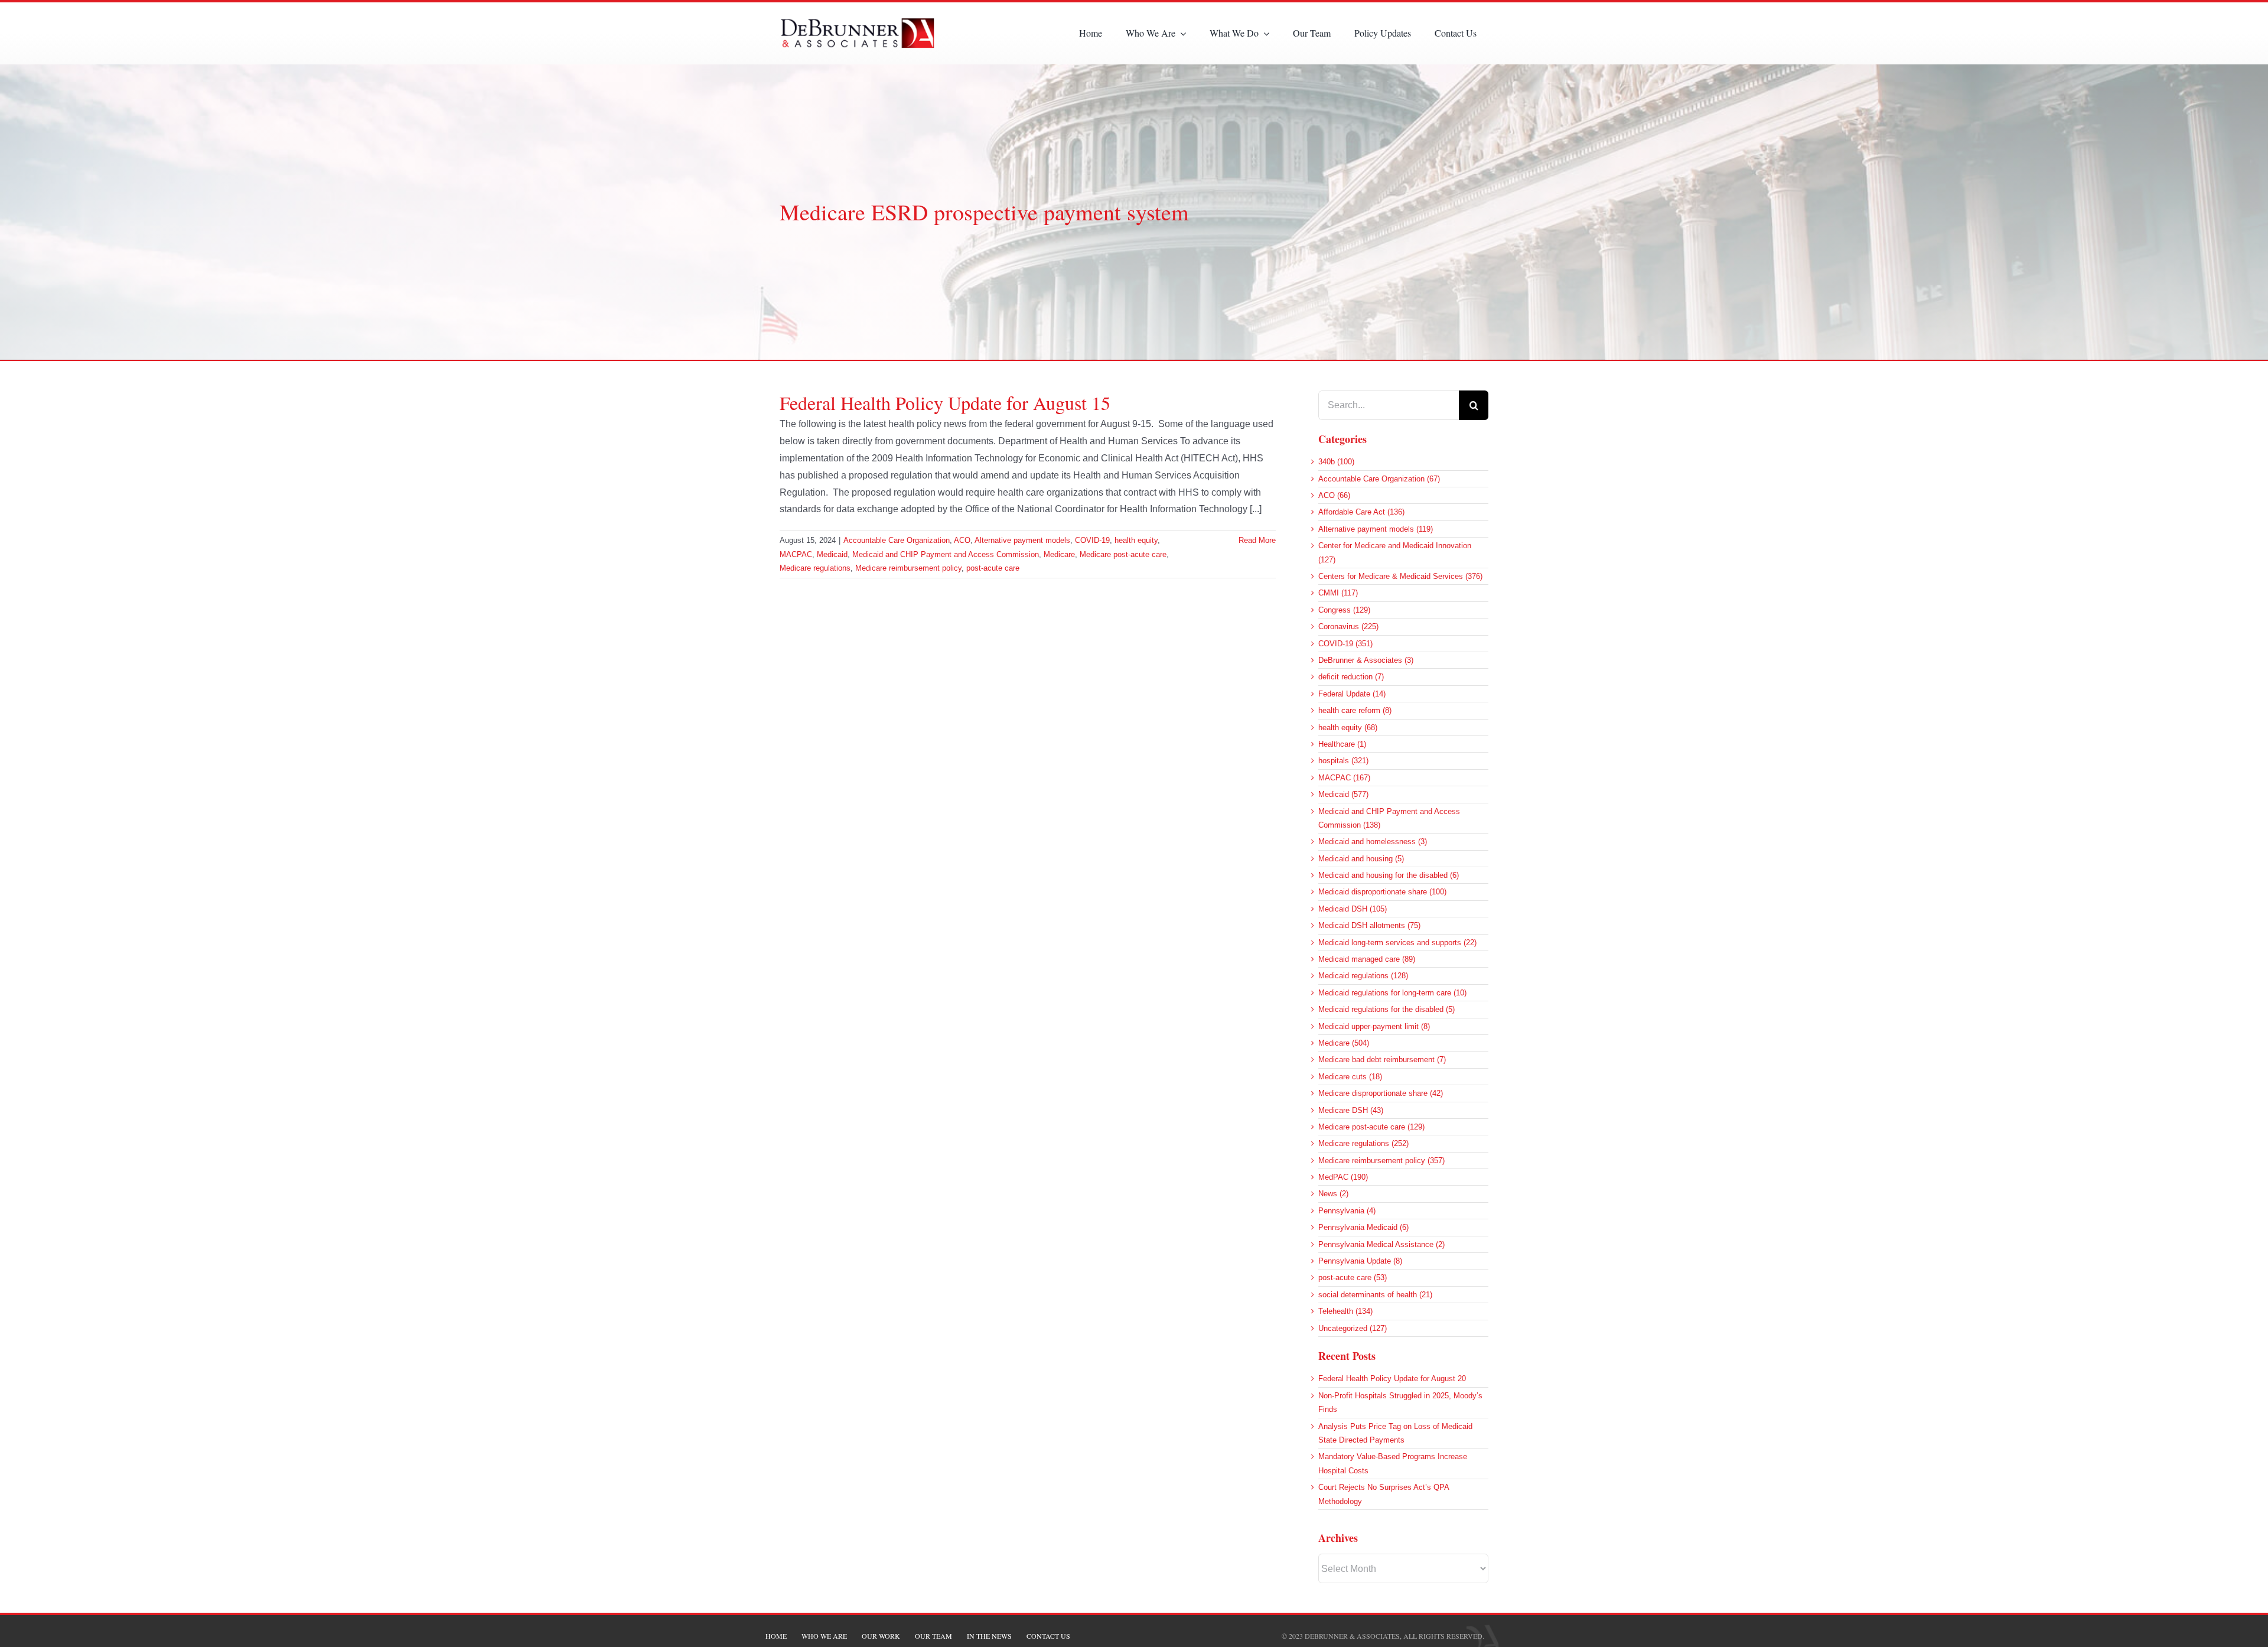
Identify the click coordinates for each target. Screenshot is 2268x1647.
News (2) (1333, 1194)
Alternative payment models (1022, 540)
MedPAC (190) (1343, 1177)
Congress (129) (1344, 610)
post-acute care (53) (1353, 1277)
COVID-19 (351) (1345, 644)
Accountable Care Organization (897, 540)
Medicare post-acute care (1123, 554)
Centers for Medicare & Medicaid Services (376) (1400, 576)
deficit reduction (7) (1351, 677)
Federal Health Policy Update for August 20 (1392, 1379)
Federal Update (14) (1352, 694)
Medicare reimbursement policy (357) (1381, 1161)
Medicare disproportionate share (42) (1381, 1093)
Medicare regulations (815, 568)
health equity (1136, 540)
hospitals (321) (1343, 761)
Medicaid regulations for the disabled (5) (1386, 1009)
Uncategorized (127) (1353, 1328)
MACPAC (796, 554)
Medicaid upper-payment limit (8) (1374, 1026)
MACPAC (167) (1344, 778)
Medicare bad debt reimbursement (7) (1382, 1060)
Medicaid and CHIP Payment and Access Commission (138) (1389, 818)
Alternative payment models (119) (1376, 529)
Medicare (1059, 554)
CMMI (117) (1338, 593)
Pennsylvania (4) (1347, 1211)
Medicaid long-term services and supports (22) (1397, 943)
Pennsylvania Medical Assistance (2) (1381, 1244)
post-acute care (993, 568)
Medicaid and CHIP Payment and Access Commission (946, 554)
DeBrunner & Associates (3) (1366, 660)
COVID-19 (1092, 540)
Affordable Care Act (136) (1361, 512)
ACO (962, 540)
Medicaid (832, 554)
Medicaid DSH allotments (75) (1369, 925)
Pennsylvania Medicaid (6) (1363, 1227)
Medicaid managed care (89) (1367, 959)
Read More (1257, 540)
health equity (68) (1348, 728)
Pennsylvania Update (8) (1360, 1261)
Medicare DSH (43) (1351, 1110)
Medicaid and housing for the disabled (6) (1389, 875)
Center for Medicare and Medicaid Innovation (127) (1395, 552)
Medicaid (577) (1343, 794)
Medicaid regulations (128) (1363, 976)
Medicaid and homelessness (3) (1373, 842)
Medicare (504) (1344, 1043)
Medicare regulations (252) (1363, 1143)
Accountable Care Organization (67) (1379, 479)
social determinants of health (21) (1375, 1295)
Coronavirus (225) (1348, 626)
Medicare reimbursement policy (908, 568)
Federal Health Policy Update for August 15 (945, 403)
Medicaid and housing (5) (1361, 859)
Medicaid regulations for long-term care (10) (1392, 993)
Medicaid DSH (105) (1353, 909)
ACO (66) (1334, 495)
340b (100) (1336, 462)
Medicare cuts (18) (1350, 1077)
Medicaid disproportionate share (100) (1382, 892)
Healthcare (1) (1342, 744)
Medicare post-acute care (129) (1371, 1127)
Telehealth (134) (1345, 1311)
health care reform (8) (1355, 710)
